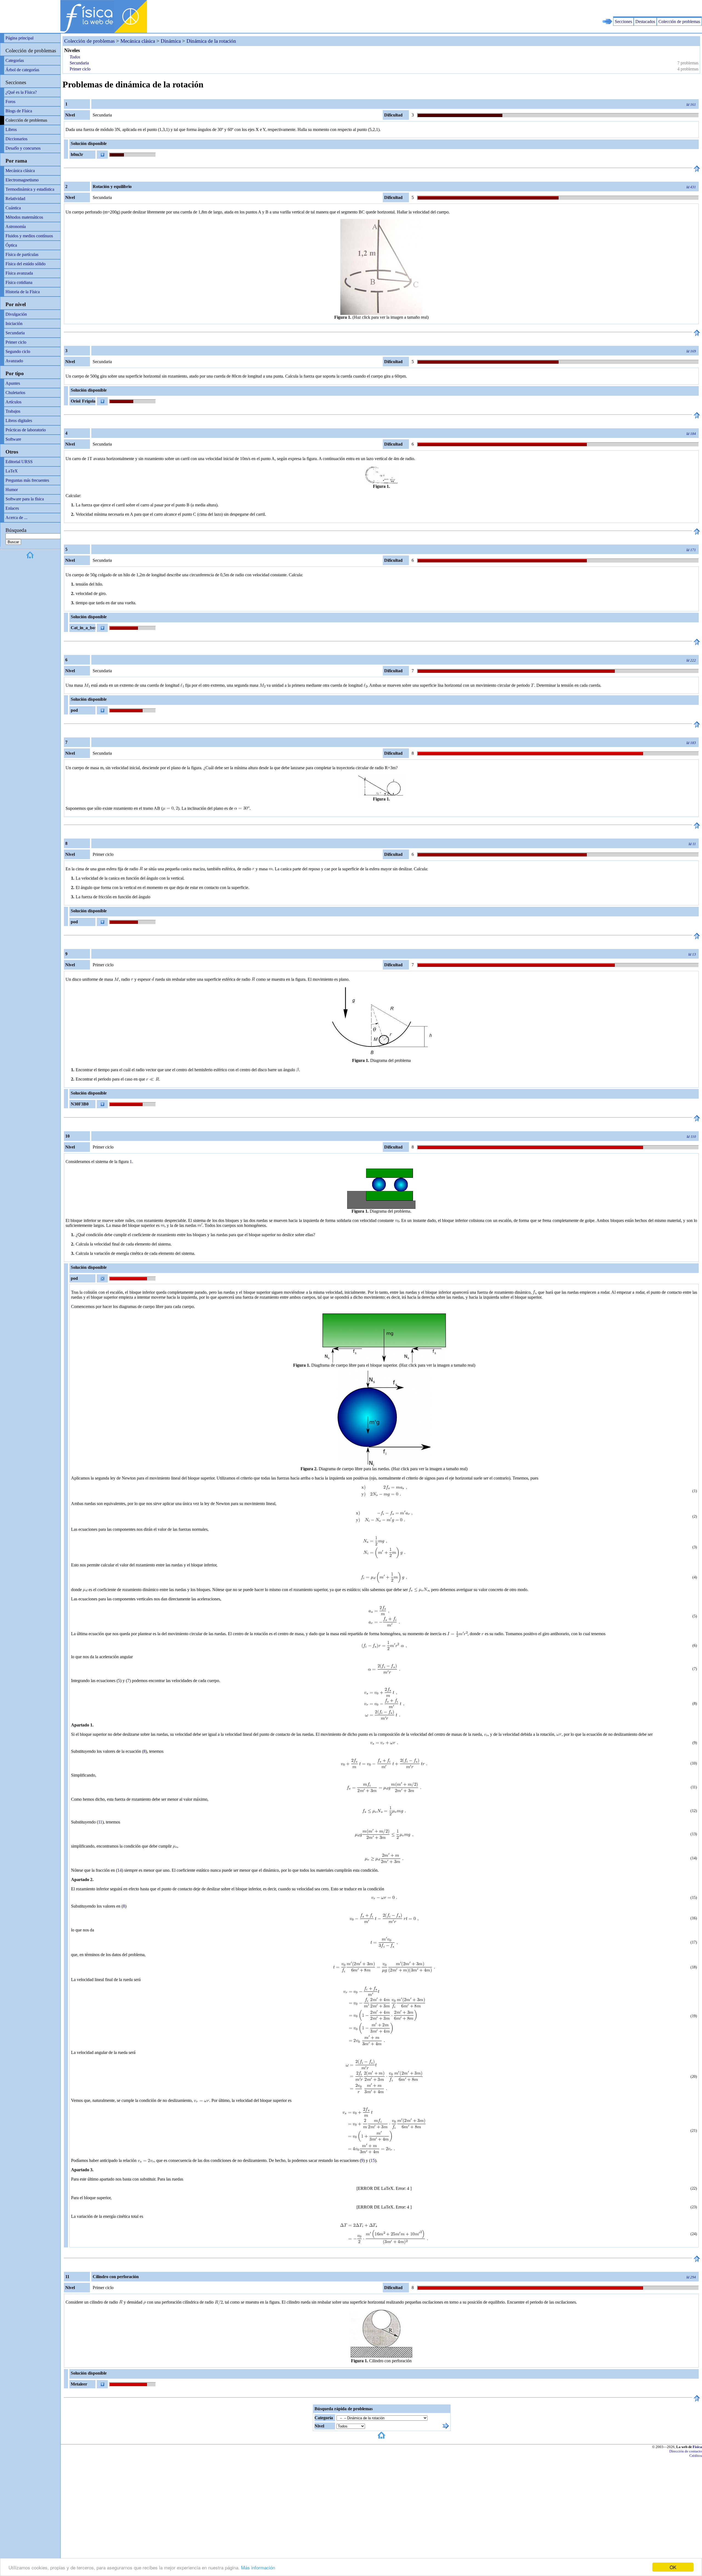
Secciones (623, 22)
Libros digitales (19, 421)
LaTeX (12, 471)
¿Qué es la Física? (21, 92)
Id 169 (691, 351)
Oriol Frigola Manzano (82, 402)
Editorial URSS (19, 462)
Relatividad (15, 199)
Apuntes (13, 383)
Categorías (15, 60)
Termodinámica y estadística (30, 189)
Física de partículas (22, 254)
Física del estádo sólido (26, 264)
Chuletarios (15, 393)
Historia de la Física (23, 292)
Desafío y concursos (23, 148)
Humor (12, 490)
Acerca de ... (16, 518)
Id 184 (691, 434)
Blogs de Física (19, 111)
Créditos (696, 2456)
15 (373, 2160)
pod (74, 710)
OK (673, 2567)
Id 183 (691, 743)
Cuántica (13, 208)
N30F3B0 (80, 1104)
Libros (11, 129)
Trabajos (13, 411)
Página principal (19, 38)
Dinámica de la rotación (211, 41)
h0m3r (77, 154)
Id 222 (691, 660)
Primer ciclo (16, 342)
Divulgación (16, 314)
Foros (10, 102)
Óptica (11, 245)
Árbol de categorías (22, 70)
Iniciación (14, 324)
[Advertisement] (638, 8)
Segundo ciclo (18, 351)
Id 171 (691, 550)
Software (13, 439)
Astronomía (16, 226)
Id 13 (692, 954)
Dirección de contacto (686, 2451)
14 (120, 1870)
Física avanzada (19, 273)
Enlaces (12, 508)
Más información (258, 2567)
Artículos (13, 402)
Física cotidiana (19, 282)
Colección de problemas (679, 22)
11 (100, 1822)
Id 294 (691, 2277)
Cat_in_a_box (83, 628)
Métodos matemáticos (24, 217)
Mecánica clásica (20, 171)
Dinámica (171, 41)
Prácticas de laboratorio (26, 430)
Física (697, 2447)
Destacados (645, 22)
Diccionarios (16, 139)
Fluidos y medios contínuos (29, 236)
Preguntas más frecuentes (27, 480)
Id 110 (691, 1137)
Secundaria (15, 333)
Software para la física (25, 499)
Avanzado (14, 361)
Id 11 (692, 844)
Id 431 (691, 187)
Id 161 (691, 105)
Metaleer (79, 2384)
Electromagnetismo (22, 180)
